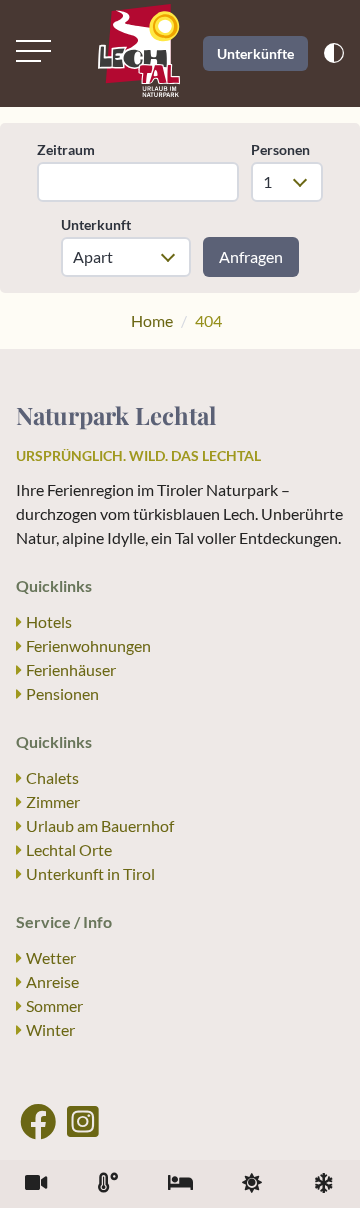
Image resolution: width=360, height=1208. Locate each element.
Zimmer (53, 801)
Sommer (54, 1005)
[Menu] (33, 51)
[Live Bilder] (36, 1184)
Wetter (51, 957)
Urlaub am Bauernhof (100, 825)
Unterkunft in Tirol (90, 873)
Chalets (52, 777)
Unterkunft (96, 224)
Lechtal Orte (69, 849)
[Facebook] (38, 1121)
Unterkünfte (255, 53)
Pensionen (62, 693)
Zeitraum (66, 149)
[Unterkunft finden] (180, 1184)
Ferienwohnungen (88, 645)
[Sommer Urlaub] (252, 1184)
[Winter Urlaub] (324, 1184)
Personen (280, 149)
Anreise (52, 981)
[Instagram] (83, 1121)
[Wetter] (108, 1184)
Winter (50, 1029)
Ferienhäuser (71, 669)
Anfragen (251, 256)
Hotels (49, 621)
